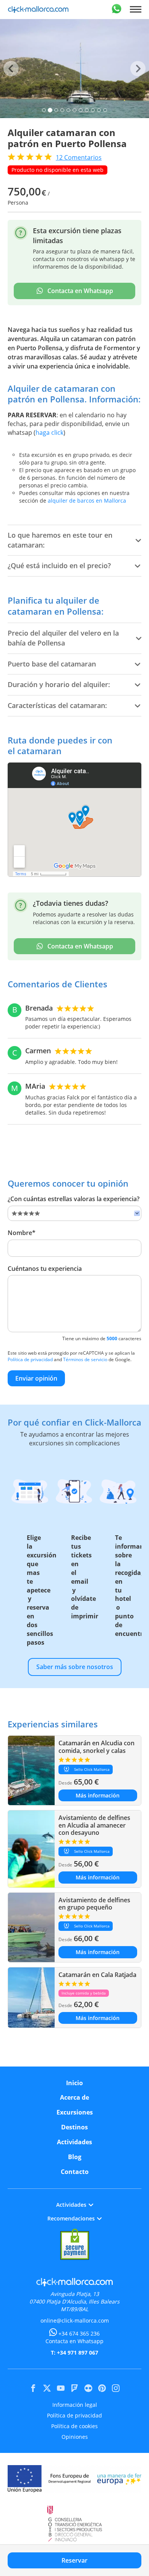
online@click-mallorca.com (75, 2320)
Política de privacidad (30, 1359)
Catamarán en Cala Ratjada (97, 1975)
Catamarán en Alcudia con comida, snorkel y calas (96, 1747)
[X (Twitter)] (47, 2388)
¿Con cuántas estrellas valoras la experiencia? (74, 1199)
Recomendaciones (71, 2218)
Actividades (74, 2142)
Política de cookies (74, 2426)
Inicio (74, 2083)
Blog (75, 2157)
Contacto (75, 2172)
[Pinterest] (102, 2388)
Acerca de (74, 2097)
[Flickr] (88, 2388)
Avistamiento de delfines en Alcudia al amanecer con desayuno (94, 1825)
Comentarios (79, 157)
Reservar (74, 2560)
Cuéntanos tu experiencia (45, 1269)
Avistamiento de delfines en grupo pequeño (94, 1904)
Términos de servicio (85, 1359)
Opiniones (75, 2437)
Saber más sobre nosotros (75, 1667)
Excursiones (75, 2112)
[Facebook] (33, 2388)
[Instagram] (116, 2388)
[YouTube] (61, 2388)
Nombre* (22, 1233)
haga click (49, 433)
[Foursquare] (74, 2388)
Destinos (74, 2127)
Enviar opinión (36, 1378)
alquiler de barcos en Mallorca (87, 501)
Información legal (75, 2405)
